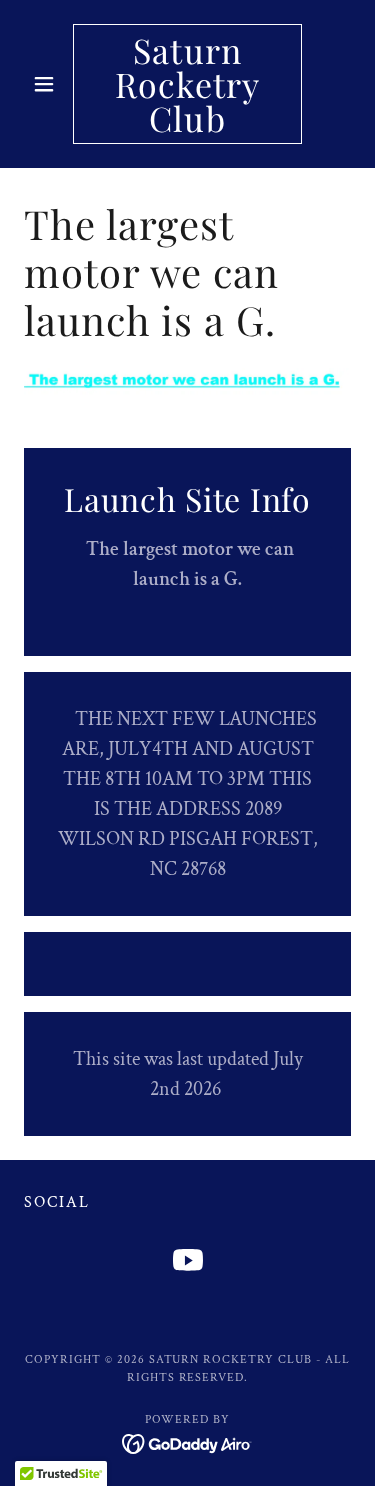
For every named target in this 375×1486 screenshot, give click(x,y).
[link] (187, 84)
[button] (48, 84)
